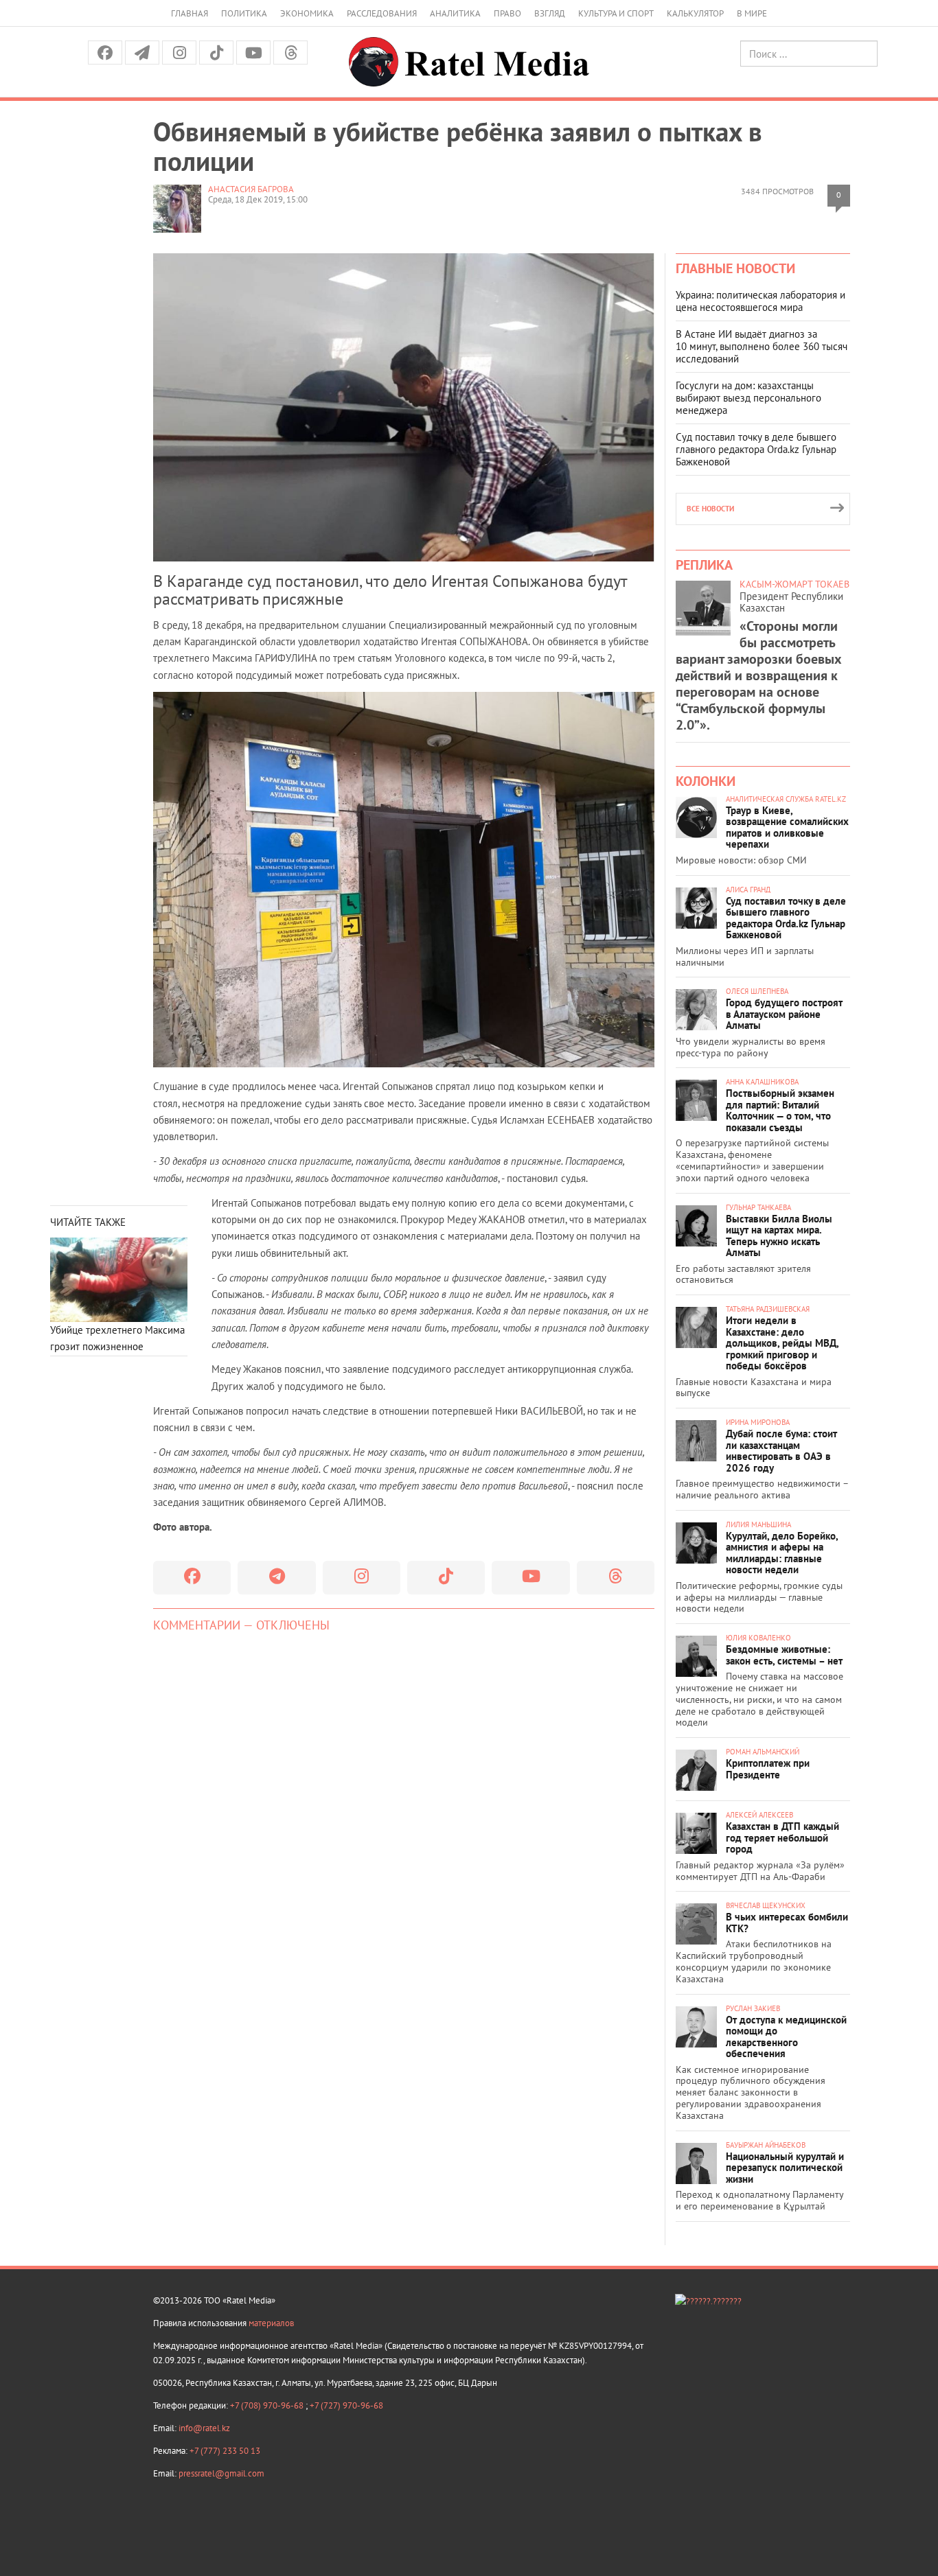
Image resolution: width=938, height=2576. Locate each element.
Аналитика (455, 13)
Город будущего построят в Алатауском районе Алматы (784, 1014)
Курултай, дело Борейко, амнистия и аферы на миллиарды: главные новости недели (782, 1553)
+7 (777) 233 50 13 (225, 2451)
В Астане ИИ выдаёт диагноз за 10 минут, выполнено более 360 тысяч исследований (762, 346)
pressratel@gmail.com (221, 2473)
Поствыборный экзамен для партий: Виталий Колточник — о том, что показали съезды (780, 1110)
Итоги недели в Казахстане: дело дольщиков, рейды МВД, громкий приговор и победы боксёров (782, 1343)
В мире (752, 13)
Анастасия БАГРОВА (251, 189)
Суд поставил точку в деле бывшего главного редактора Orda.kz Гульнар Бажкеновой (756, 449)
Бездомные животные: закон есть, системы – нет (784, 1655)
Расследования (382, 13)
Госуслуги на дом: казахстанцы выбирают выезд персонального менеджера (748, 398)
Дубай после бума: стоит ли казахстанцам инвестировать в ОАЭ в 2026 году (781, 1451)
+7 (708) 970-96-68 (268, 2405)
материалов (271, 2323)
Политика (244, 13)
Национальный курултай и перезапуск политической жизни (785, 2168)
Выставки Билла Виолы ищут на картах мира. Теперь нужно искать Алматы (779, 1236)
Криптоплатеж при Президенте (768, 1769)
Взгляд (550, 13)
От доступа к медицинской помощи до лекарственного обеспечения (786, 2037)
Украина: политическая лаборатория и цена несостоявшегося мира (760, 301)
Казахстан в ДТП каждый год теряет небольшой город (782, 1837)
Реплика (704, 565)
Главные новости (735, 268)
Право (507, 13)
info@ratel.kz (204, 2428)
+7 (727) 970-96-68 (346, 2405)
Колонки (706, 781)
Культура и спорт (616, 13)
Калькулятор (695, 13)
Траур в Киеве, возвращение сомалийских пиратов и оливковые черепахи (787, 827)
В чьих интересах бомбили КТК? (787, 1923)
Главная (190, 13)
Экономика (307, 13)
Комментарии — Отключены (241, 1625)
